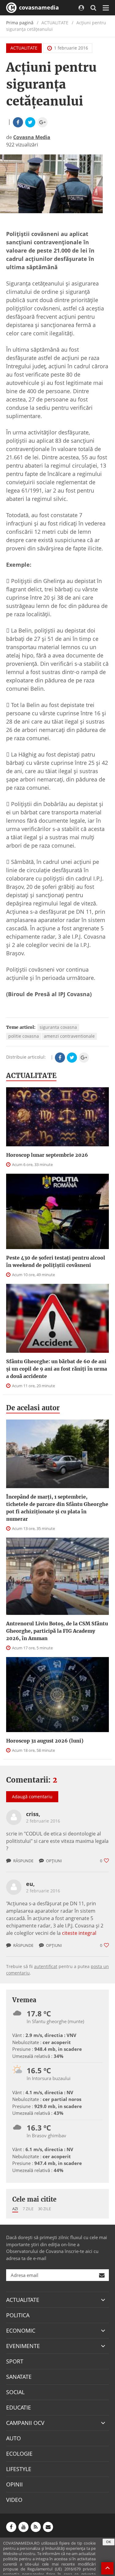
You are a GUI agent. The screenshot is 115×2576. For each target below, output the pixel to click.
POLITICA (18, 2315)
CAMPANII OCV (25, 2423)
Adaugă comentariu (32, 1797)
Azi (15, 2209)
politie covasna (24, 1036)
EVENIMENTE (23, 2346)
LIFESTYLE (19, 2469)
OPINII (14, 2484)
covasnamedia (38, 7)
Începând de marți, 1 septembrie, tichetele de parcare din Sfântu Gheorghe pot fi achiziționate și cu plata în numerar (57, 1508)
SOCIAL (15, 2392)
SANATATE (19, 2377)
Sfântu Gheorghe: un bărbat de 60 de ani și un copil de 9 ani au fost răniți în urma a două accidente (57, 1369)
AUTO (13, 2438)
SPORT (15, 2361)
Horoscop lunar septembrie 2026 (47, 1155)
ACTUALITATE (24, 48)
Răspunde (23, 1861)
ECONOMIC (21, 2330)
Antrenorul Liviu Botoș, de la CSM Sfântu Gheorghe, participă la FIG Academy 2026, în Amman (57, 1631)
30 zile (44, 2209)
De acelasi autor (33, 1408)
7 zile (28, 2209)
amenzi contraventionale (69, 1036)
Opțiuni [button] (54, 1861)
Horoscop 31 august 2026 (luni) (45, 1741)
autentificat (46, 1966)
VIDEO (14, 2500)
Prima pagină (20, 23)
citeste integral (79, 1933)
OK (109, 2542)
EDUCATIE (19, 2407)
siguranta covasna (58, 1027)
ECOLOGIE (19, 2454)
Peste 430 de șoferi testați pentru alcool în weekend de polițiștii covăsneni (56, 1261)
